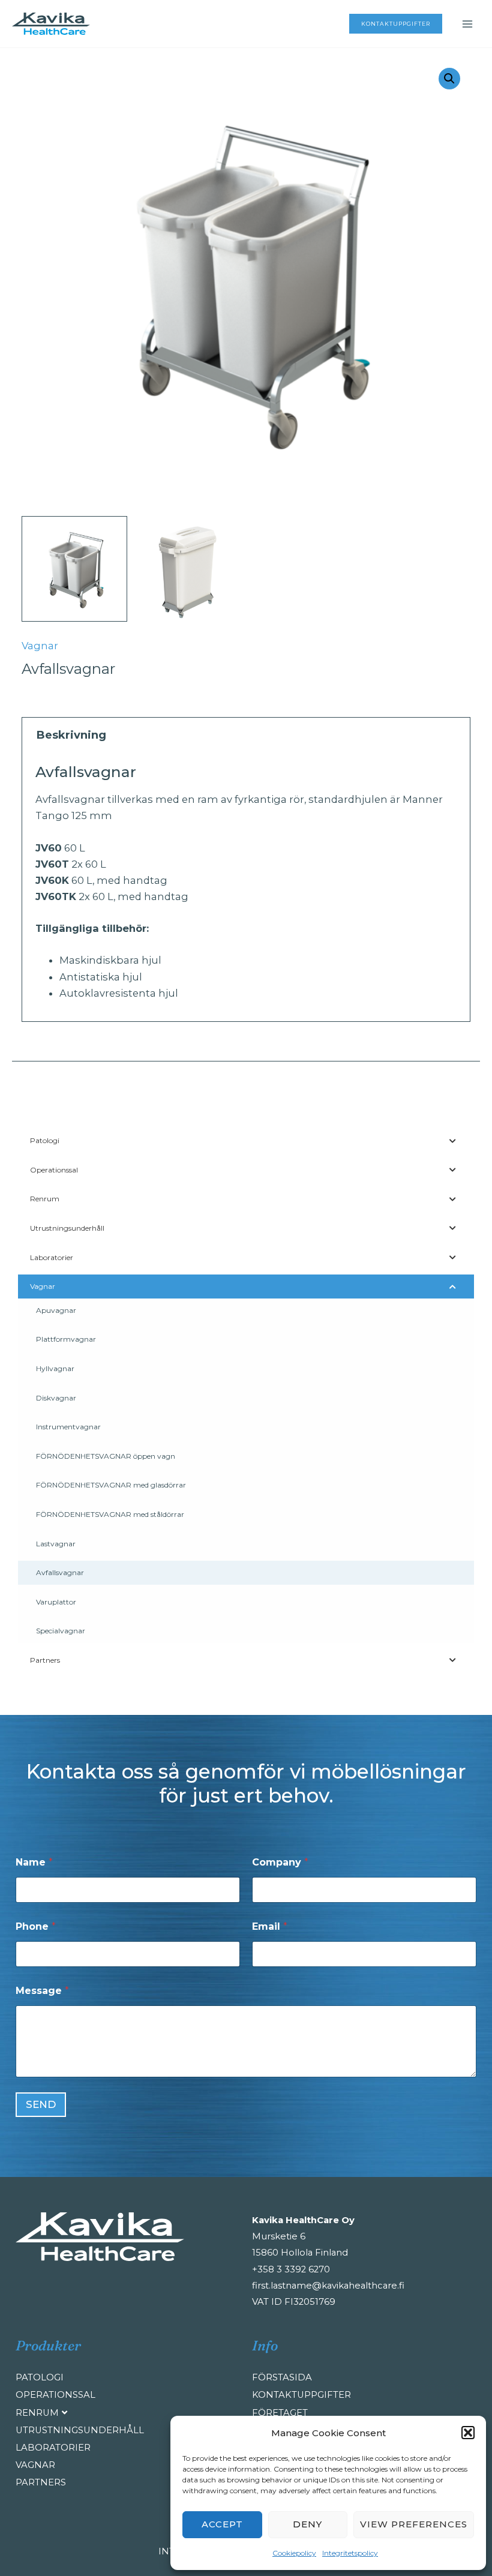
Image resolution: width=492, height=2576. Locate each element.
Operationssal (55, 2395)
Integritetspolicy (350, 2553)
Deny (307, 2524)
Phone (36, 1926)
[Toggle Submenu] (453, 1141)
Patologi (40, 2377)
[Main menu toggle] (467, 24)
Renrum (37, 2413)
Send (41, 2104)
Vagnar (40, 646)
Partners (41, 2482)
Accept (222, 2524)
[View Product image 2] (189, 569)
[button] (468, 2433)
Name (34, 1862)
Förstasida (282, 2377)
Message (42, 1991)
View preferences (414, 2524)
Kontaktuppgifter (301, 2395)
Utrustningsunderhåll (76, 2430)
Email (270, 1926)
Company (280, 1862)
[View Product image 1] (74, 569)
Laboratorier (53, 2448)
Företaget (280, 2413)
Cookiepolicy (294, 2553)
